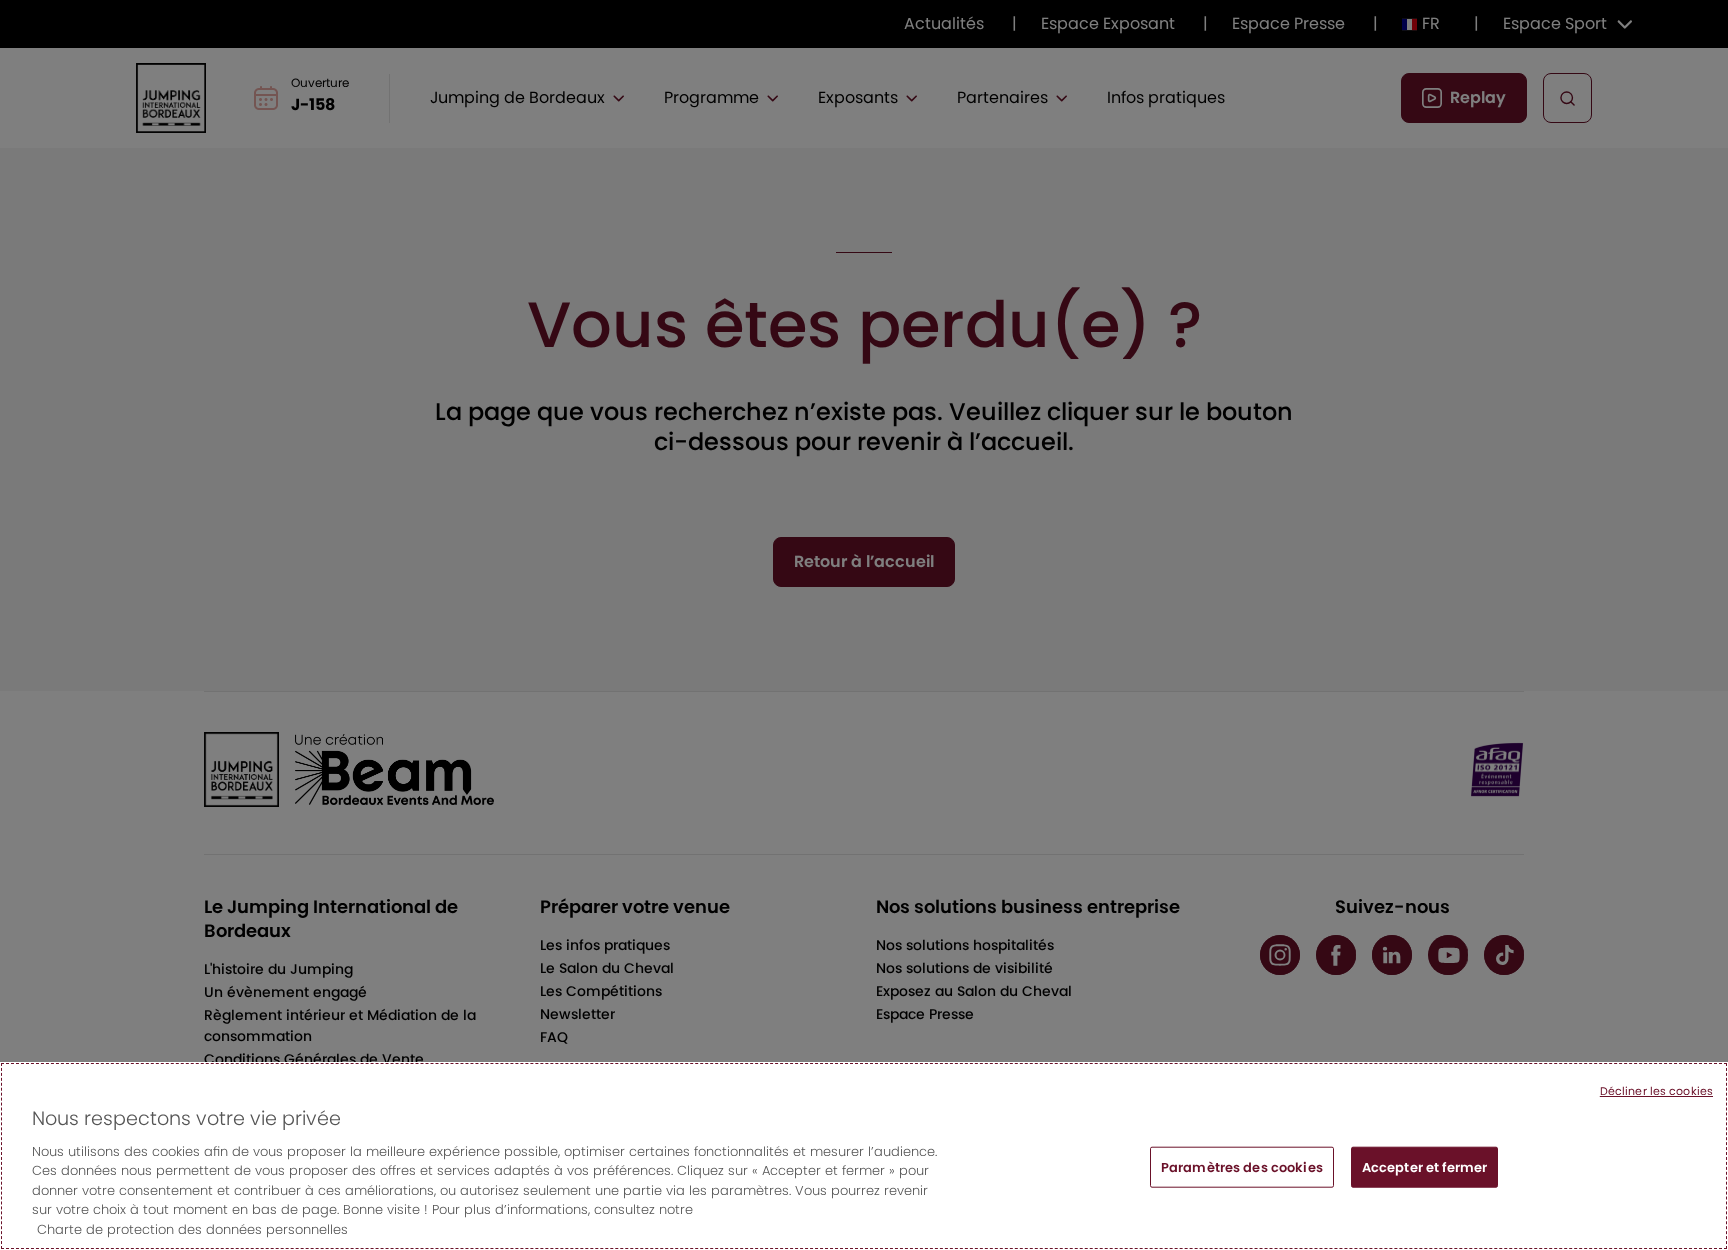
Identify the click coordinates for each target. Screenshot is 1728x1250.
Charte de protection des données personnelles (192, 1229)
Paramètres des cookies (1242, 1166)
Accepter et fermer (1424, 1166)
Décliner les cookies (1656, 1091)
